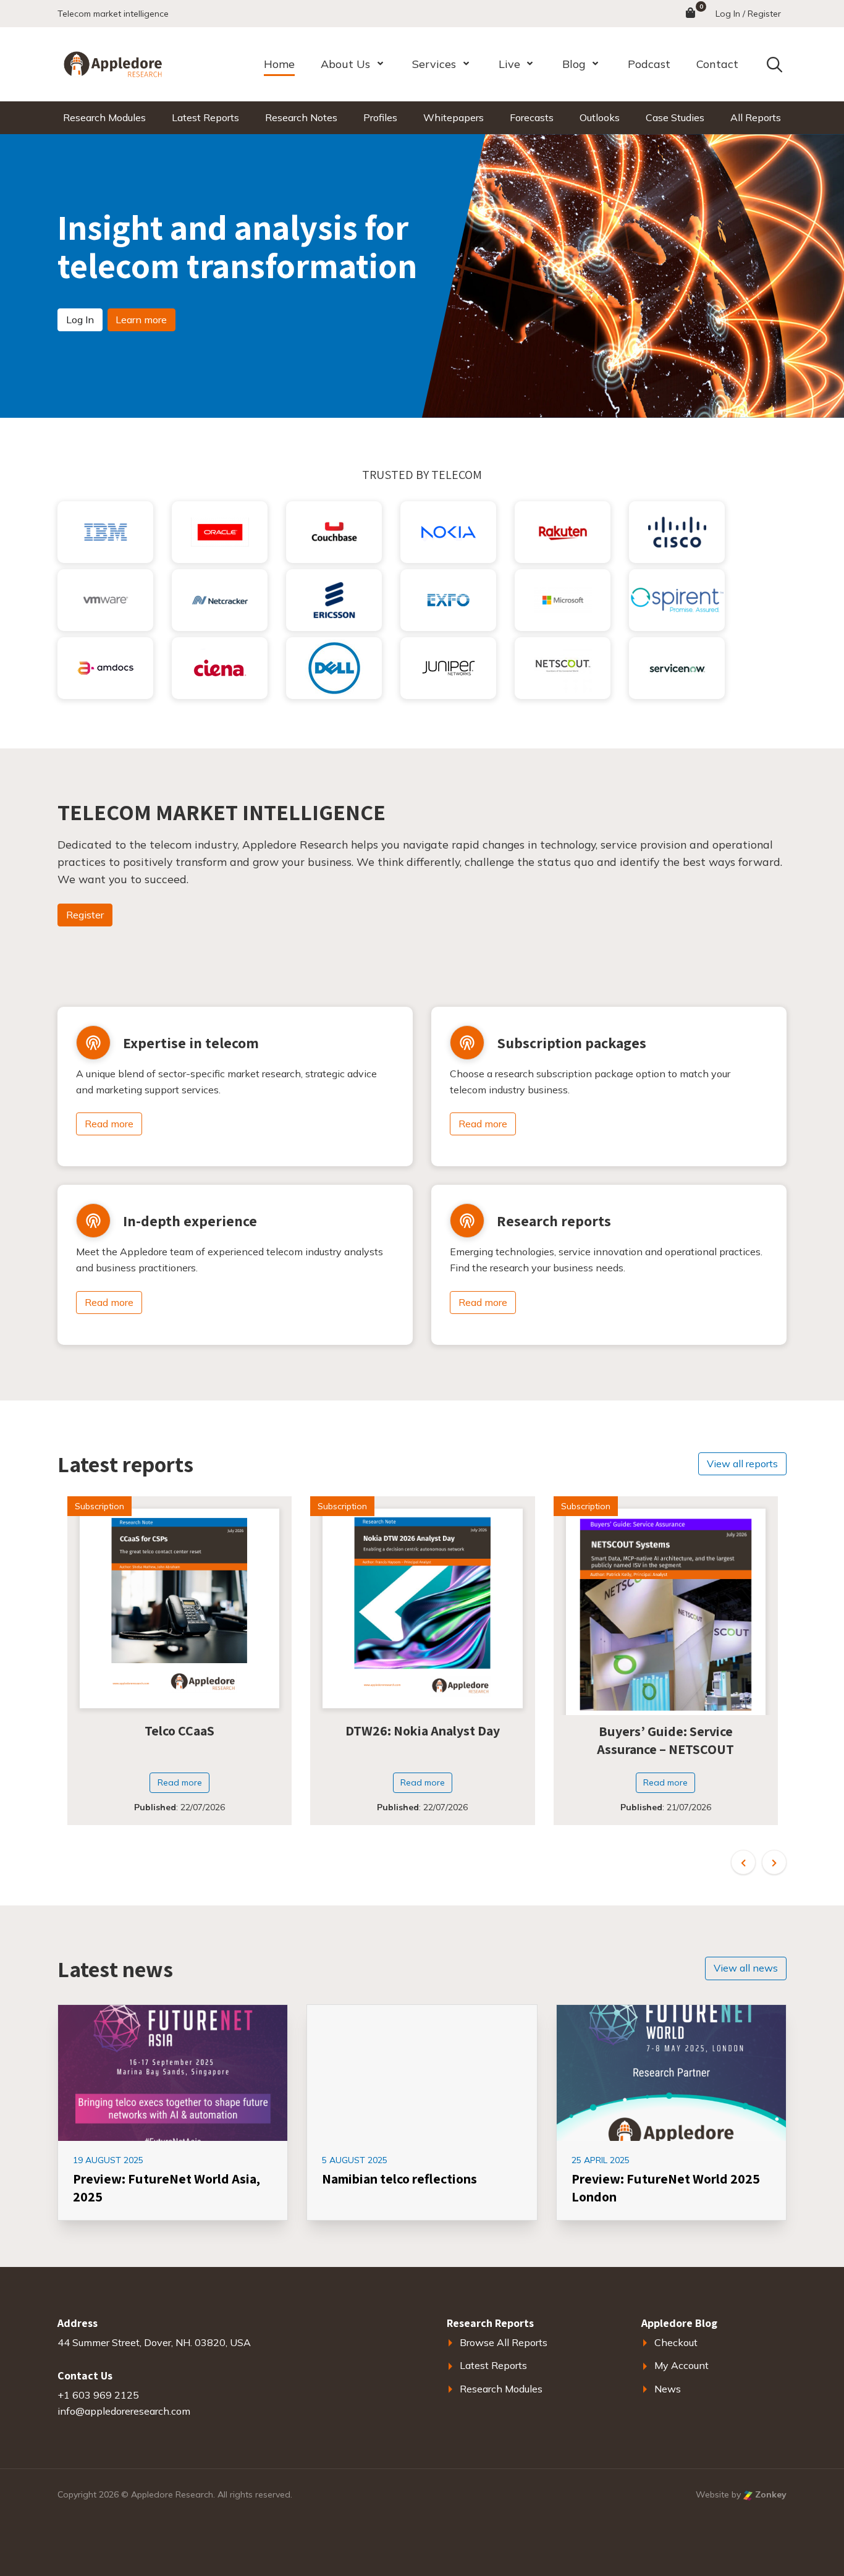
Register (85, 915)
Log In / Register (748, 14)
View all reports (742, 1464)
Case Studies (675, 117)
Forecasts (532, 117)
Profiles (380, 117)
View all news (746, 1968)
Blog (574, 64)
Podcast (649, 64)
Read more (109, 1124)
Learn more (141, 320)
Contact (717, 64)
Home (279, 64)
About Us (345, 64)
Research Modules (104, 117)
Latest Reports (205, 117)
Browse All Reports (504, 2342)
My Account (682, 2365)
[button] (743, 1862)
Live (509, 64)
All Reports (756, 117)
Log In (80, 320)
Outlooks (600, 117)
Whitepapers (454, 117)
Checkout (676, 2342)
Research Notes (301, 117)
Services (434, 64)
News (668, 2389)
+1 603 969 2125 (98, 2395)
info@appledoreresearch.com (124, 2411)
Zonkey (770, 2494)
